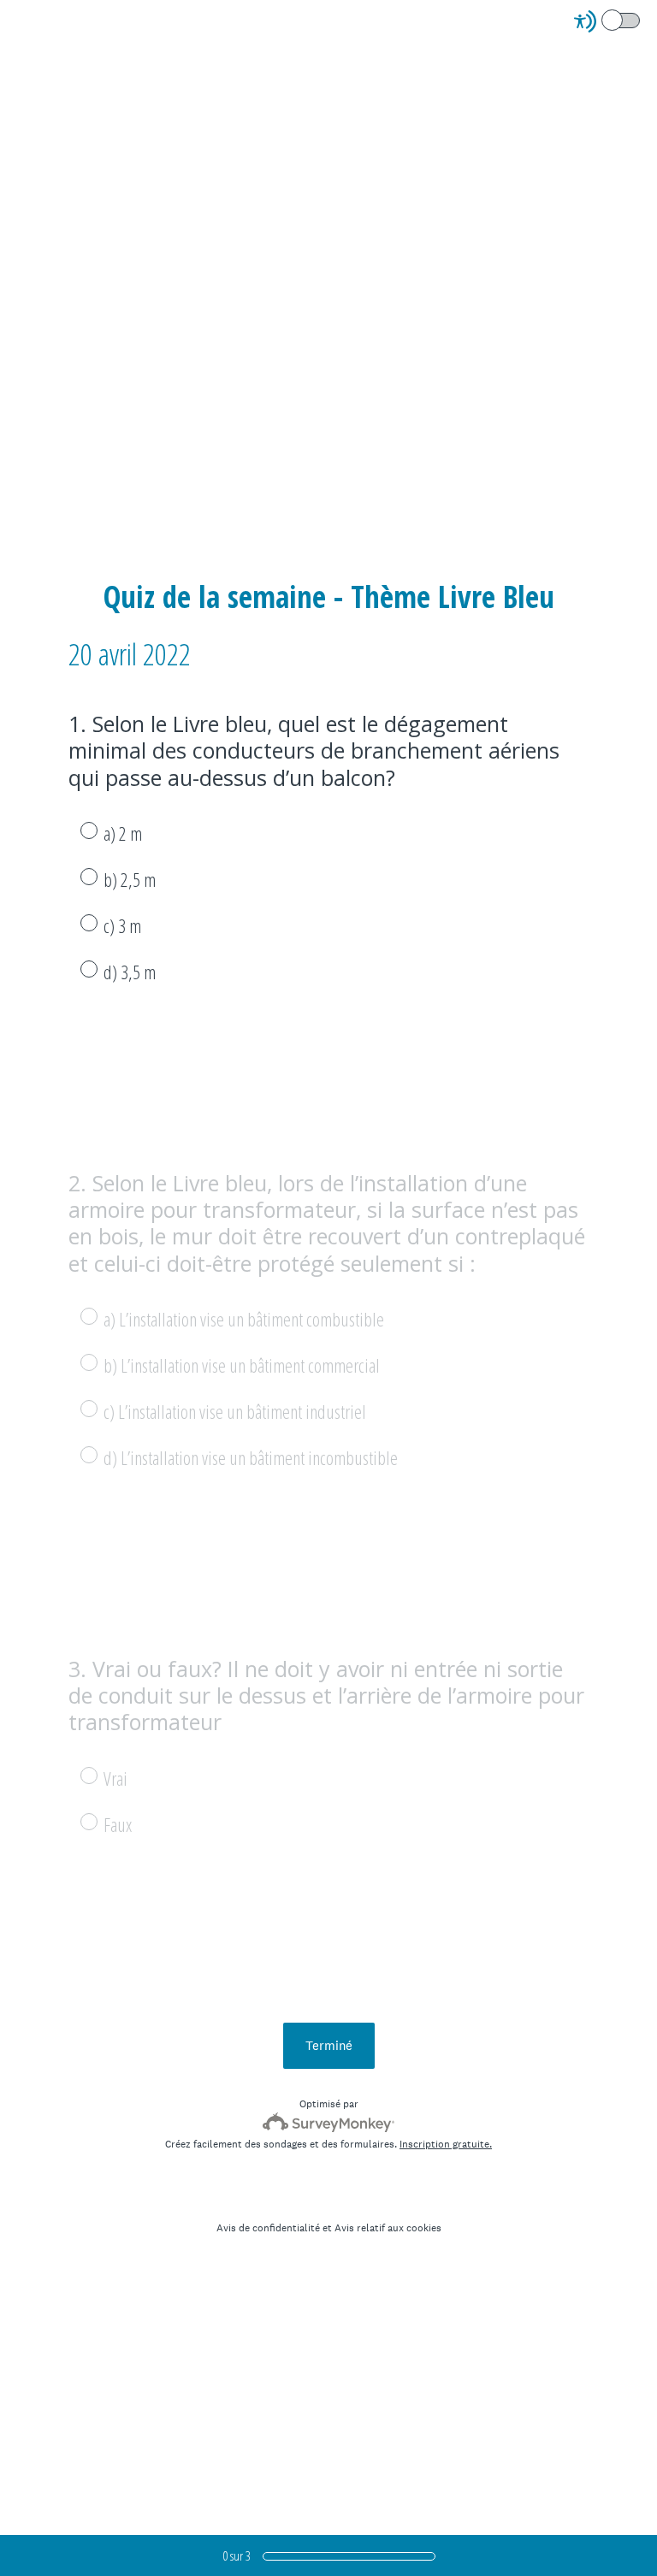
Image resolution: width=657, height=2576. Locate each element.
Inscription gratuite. (446, 2144)
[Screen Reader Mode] (608, 21)
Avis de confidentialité (268, 2228)
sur (237, 2555)
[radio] (77, 830)
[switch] (641, 19)
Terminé (329, 2045)
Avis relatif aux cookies (388, 2228)
